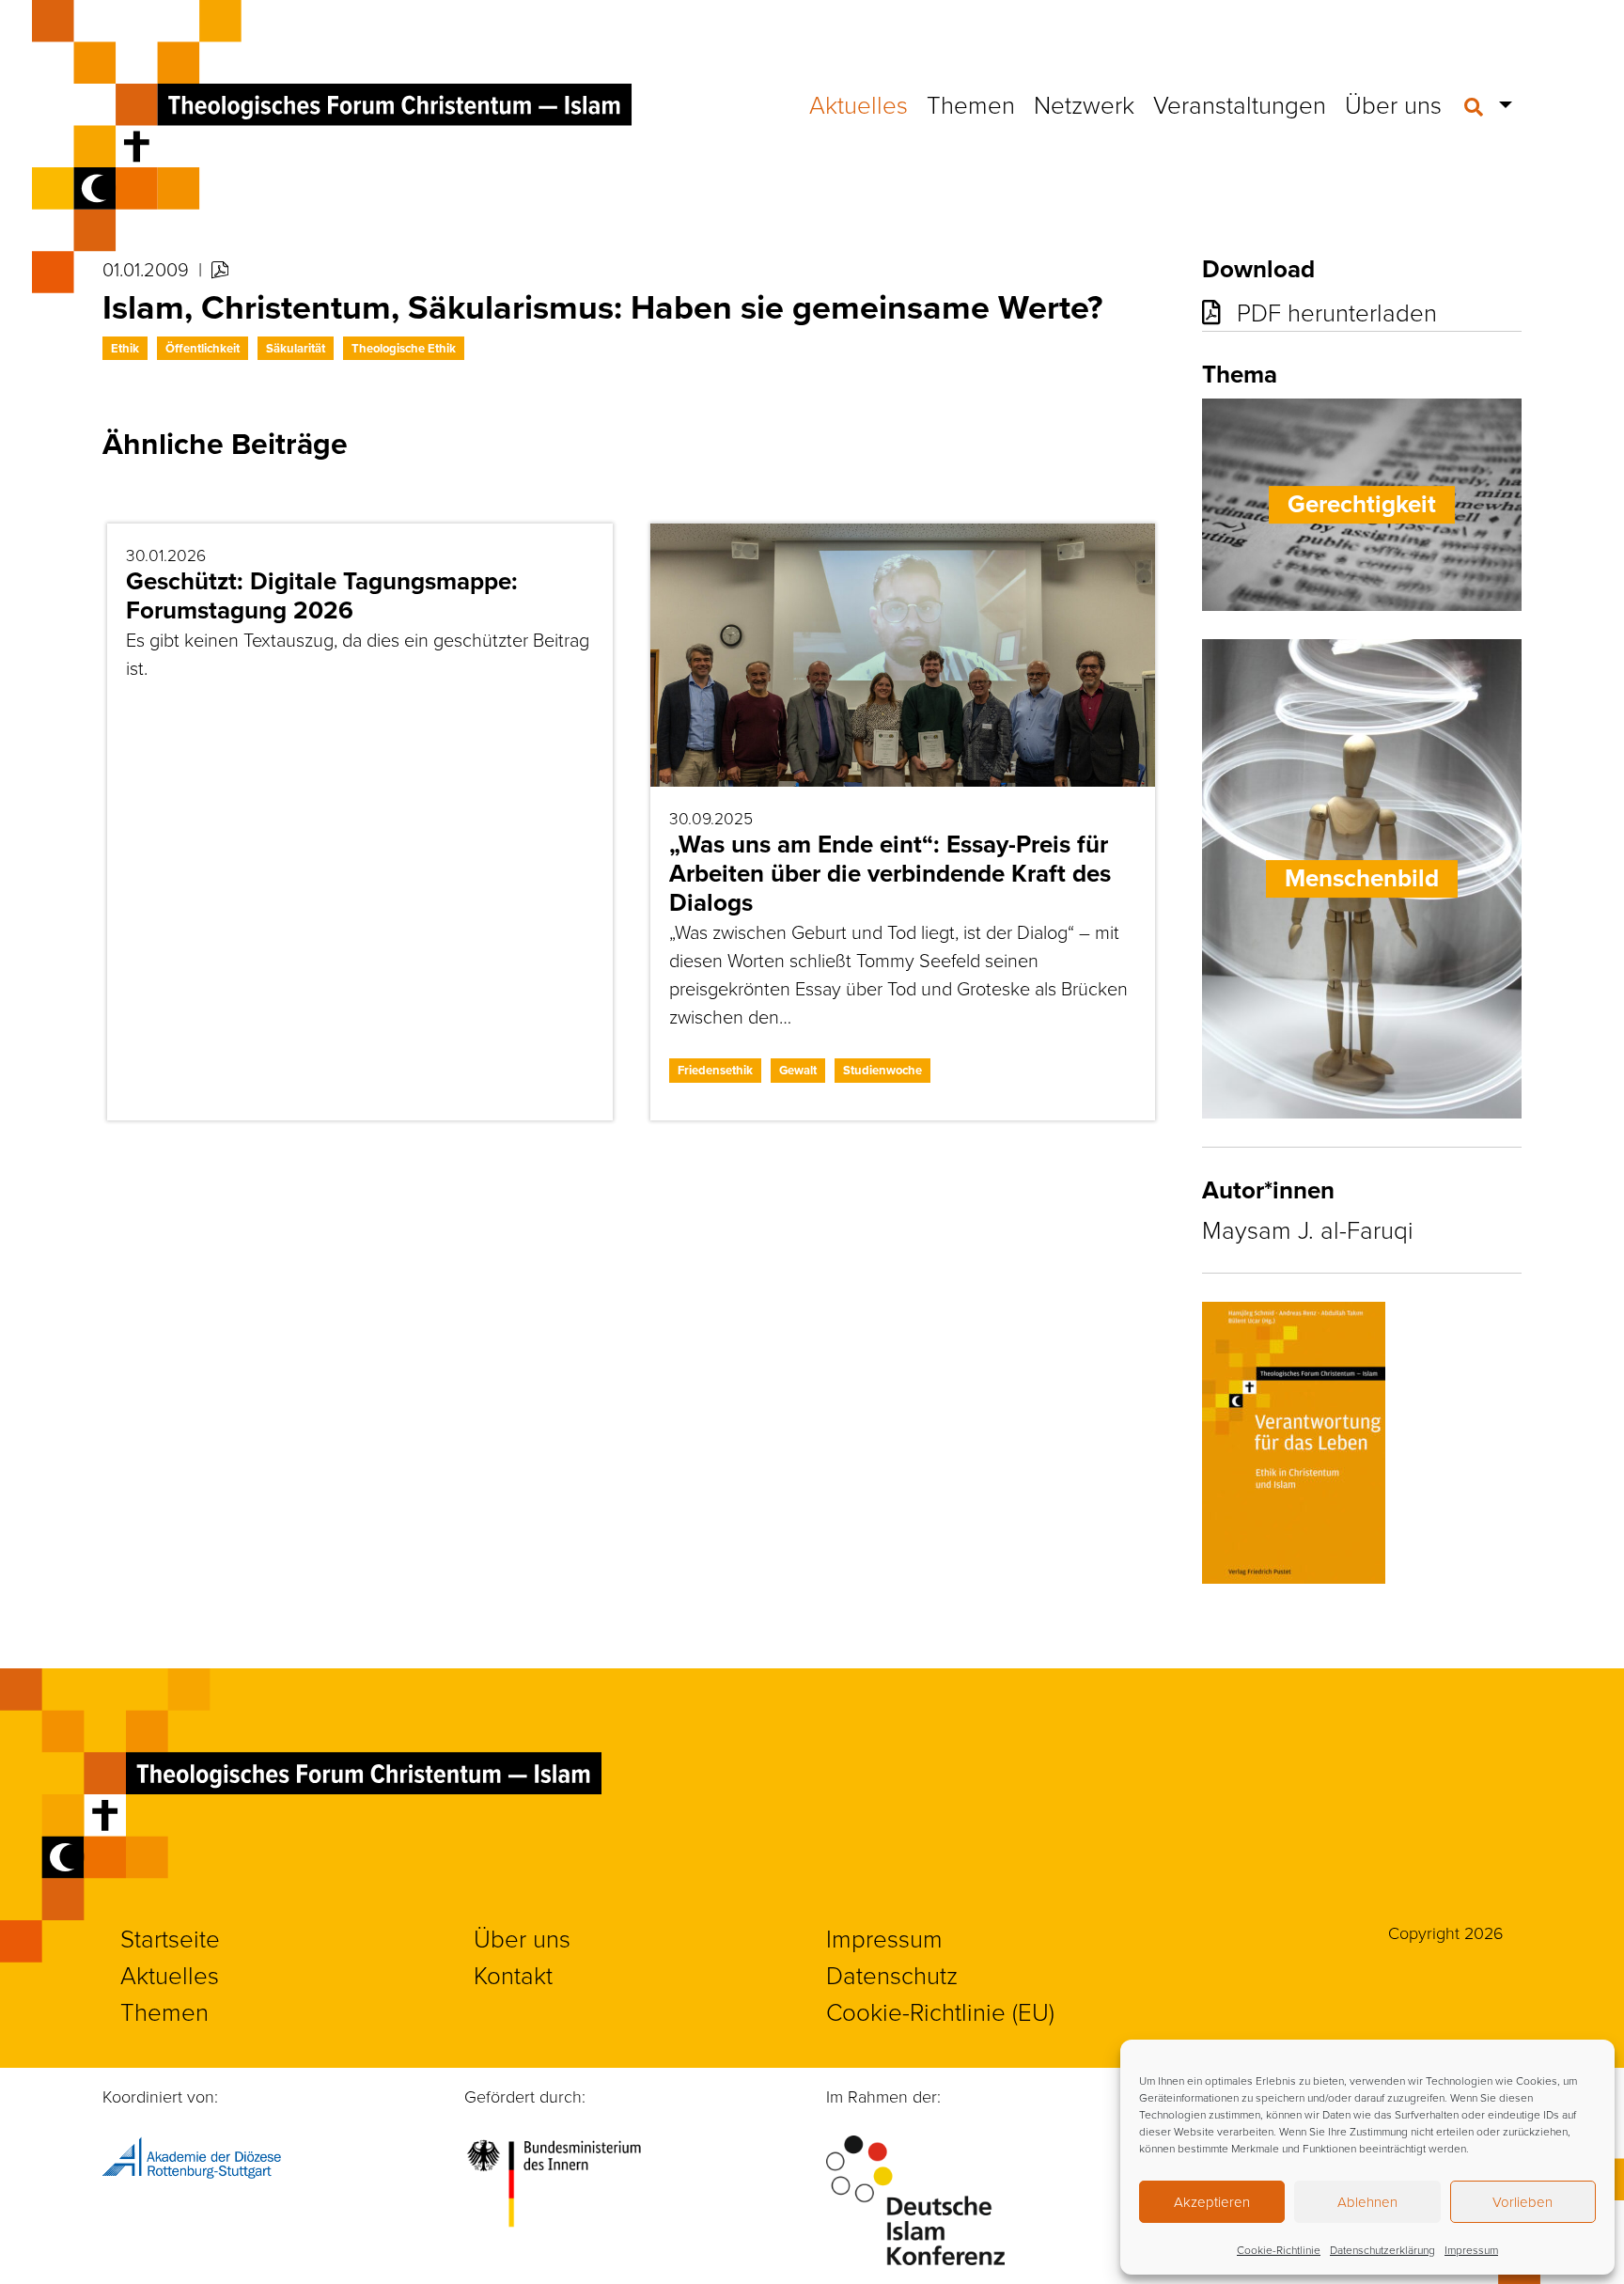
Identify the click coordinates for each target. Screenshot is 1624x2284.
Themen (971, 104)
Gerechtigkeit (1362, 504)
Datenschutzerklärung (1382, 2250)
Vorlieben (1522, 2202)
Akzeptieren (1212, 2202)
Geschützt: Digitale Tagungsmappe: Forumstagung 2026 (322, 595)
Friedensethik (715, 1070)
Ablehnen (1367, 2202)
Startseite (170, 1938)
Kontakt (513, 1975)
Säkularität (296, 348)
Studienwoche (882, 1070)
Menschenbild (1362, 878)
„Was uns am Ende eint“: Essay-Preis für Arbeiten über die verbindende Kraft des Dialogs (890, 873)
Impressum (1471, 2250)
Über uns (1393, 104)
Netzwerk (1084, 104)
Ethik (125, 348)
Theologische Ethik (404, 348)
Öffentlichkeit (203, 348)
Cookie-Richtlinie (1279, 2250)
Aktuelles (859, 104)
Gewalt (798, 1070)
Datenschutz (892, 1975)
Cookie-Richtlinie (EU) (940, 2011)
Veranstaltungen (1240, 104)
